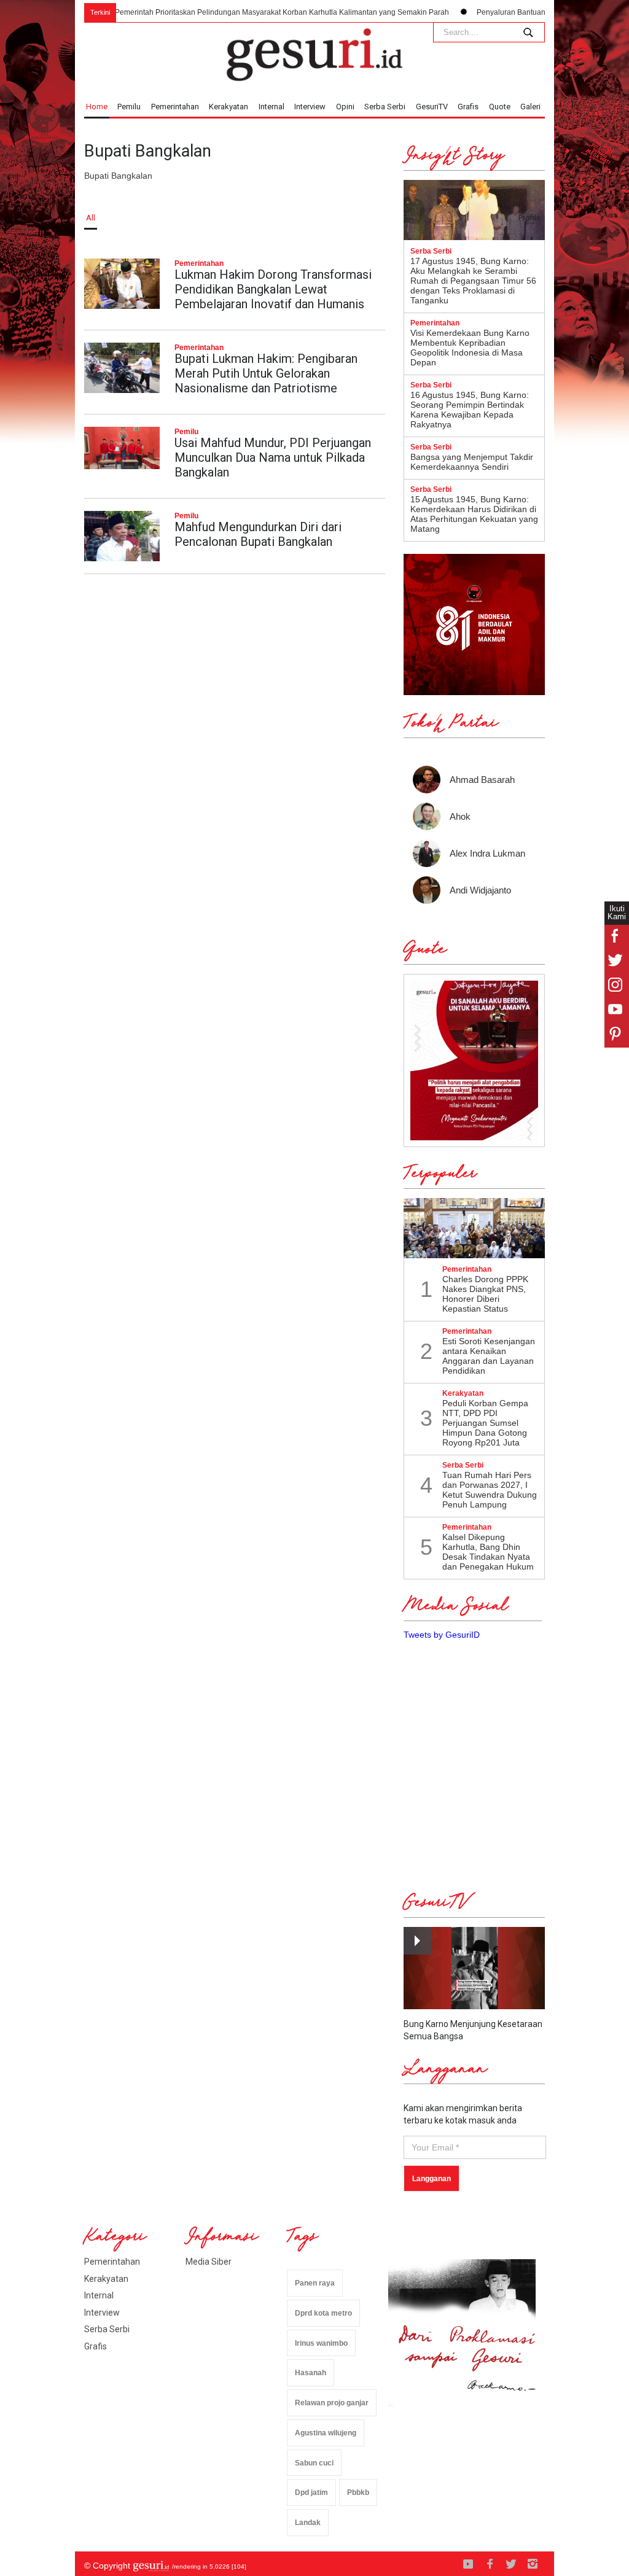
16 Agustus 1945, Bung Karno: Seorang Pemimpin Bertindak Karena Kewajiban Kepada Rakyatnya (470, 410)
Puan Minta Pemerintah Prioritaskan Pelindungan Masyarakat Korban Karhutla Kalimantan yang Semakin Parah (223, 12)
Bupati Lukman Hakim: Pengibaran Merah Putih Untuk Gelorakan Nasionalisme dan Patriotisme (266, 373)
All (91, 218)
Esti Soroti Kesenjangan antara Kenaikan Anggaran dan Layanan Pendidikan (489, 1356)
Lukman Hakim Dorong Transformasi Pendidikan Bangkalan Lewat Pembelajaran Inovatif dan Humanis (273, 289)
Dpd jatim (311, 2492)
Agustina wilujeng (326, 2433)
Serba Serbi (385, 107)
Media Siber (209, 2262)
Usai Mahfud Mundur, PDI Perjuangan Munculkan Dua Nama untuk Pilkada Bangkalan (273, 457)
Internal (272, 107)
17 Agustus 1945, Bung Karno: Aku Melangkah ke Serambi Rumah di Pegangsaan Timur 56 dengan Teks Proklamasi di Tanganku (473, 281)
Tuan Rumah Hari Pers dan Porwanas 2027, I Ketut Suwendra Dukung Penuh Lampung (490, 1490)
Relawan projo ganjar (332, 2403)
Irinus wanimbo (321, 2343)
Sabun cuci (314, 2463)
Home (97, 107)
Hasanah (311, 2373)
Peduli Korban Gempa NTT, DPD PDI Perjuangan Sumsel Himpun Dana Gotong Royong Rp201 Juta (485, 1423)
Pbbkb (358, 2492)
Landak (308, 2523)
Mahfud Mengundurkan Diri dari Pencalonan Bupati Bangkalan (258, 534)
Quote (500, 107)
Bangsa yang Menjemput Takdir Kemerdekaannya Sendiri (472, 462)
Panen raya (315, 2283)
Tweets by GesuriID (442, 1635)
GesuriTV (432, 107)
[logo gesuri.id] (314, 55)
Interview (310, 107)
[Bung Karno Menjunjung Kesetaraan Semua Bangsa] (474, 1968)
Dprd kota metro (323, 2313)
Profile (529, 218)
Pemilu (129, 107)
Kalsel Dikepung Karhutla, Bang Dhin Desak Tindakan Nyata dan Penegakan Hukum (488, 1552)
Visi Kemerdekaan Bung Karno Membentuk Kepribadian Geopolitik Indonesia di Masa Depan (470, 348)
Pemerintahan (175, 107)
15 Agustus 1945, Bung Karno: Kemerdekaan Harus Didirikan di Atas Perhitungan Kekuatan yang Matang (474, 514)
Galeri (530, 107)
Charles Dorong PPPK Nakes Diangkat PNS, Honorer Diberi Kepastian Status (485, 1294)
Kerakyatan (229, 107)
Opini (345, 107)
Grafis (468, 107)
